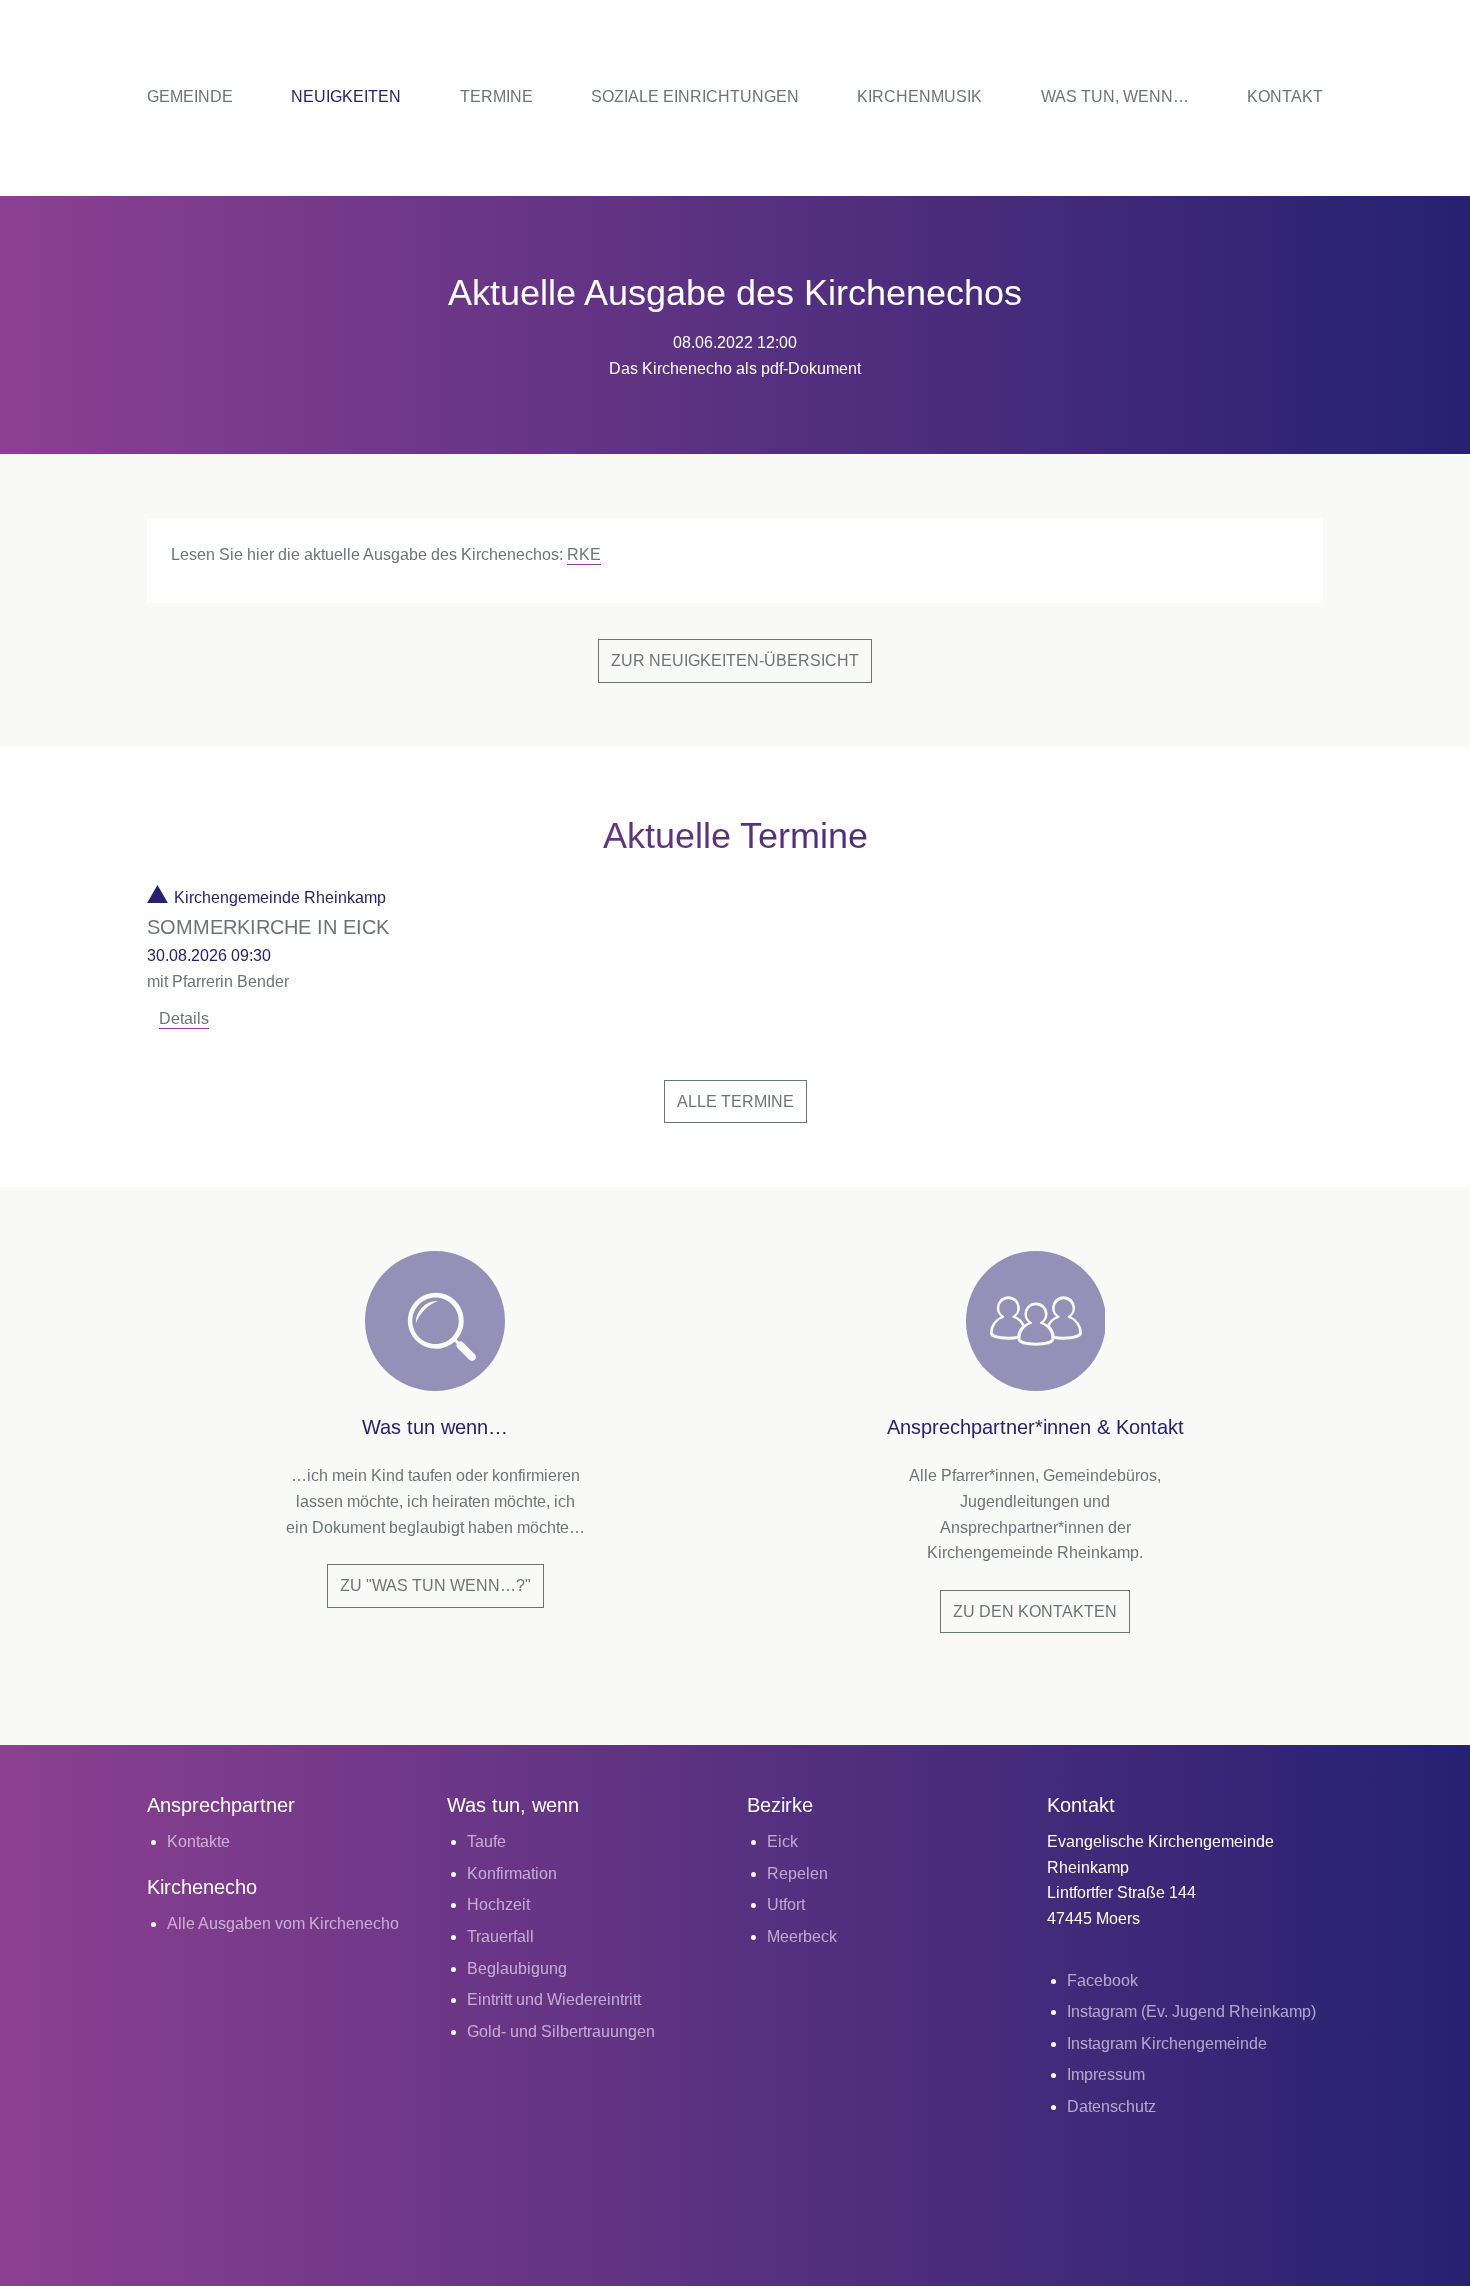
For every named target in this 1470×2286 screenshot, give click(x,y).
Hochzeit (498, 1904)
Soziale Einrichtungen (695, 96)
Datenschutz (1111, 2106)
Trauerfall (500, 1936)
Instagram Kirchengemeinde (1167, 2043)
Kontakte (198, 1841)
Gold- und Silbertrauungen (561, 2031)
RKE (584, 554)
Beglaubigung (517, 1968)
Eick (782, 1841)
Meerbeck (802, 1936)
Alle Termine (735, 1101)
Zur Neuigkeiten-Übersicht (735, 660)
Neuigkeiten (346, 96)
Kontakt (1285, 96)
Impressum (1106, 2074)
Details (184, 1018)
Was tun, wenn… (1115, 96)
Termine (496, 96)
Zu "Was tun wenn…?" (435, 1585)
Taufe (486, 1841)
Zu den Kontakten (1035, 1611)
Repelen (797, 1873)
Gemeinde (190, 96)
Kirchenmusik (919, 96)
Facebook (1102, 1980)
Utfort (786, 1904)
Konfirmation (512, 1873)
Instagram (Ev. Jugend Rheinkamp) (1191, 2011)
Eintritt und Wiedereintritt (554, 1999)
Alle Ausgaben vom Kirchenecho (283, 1923)
